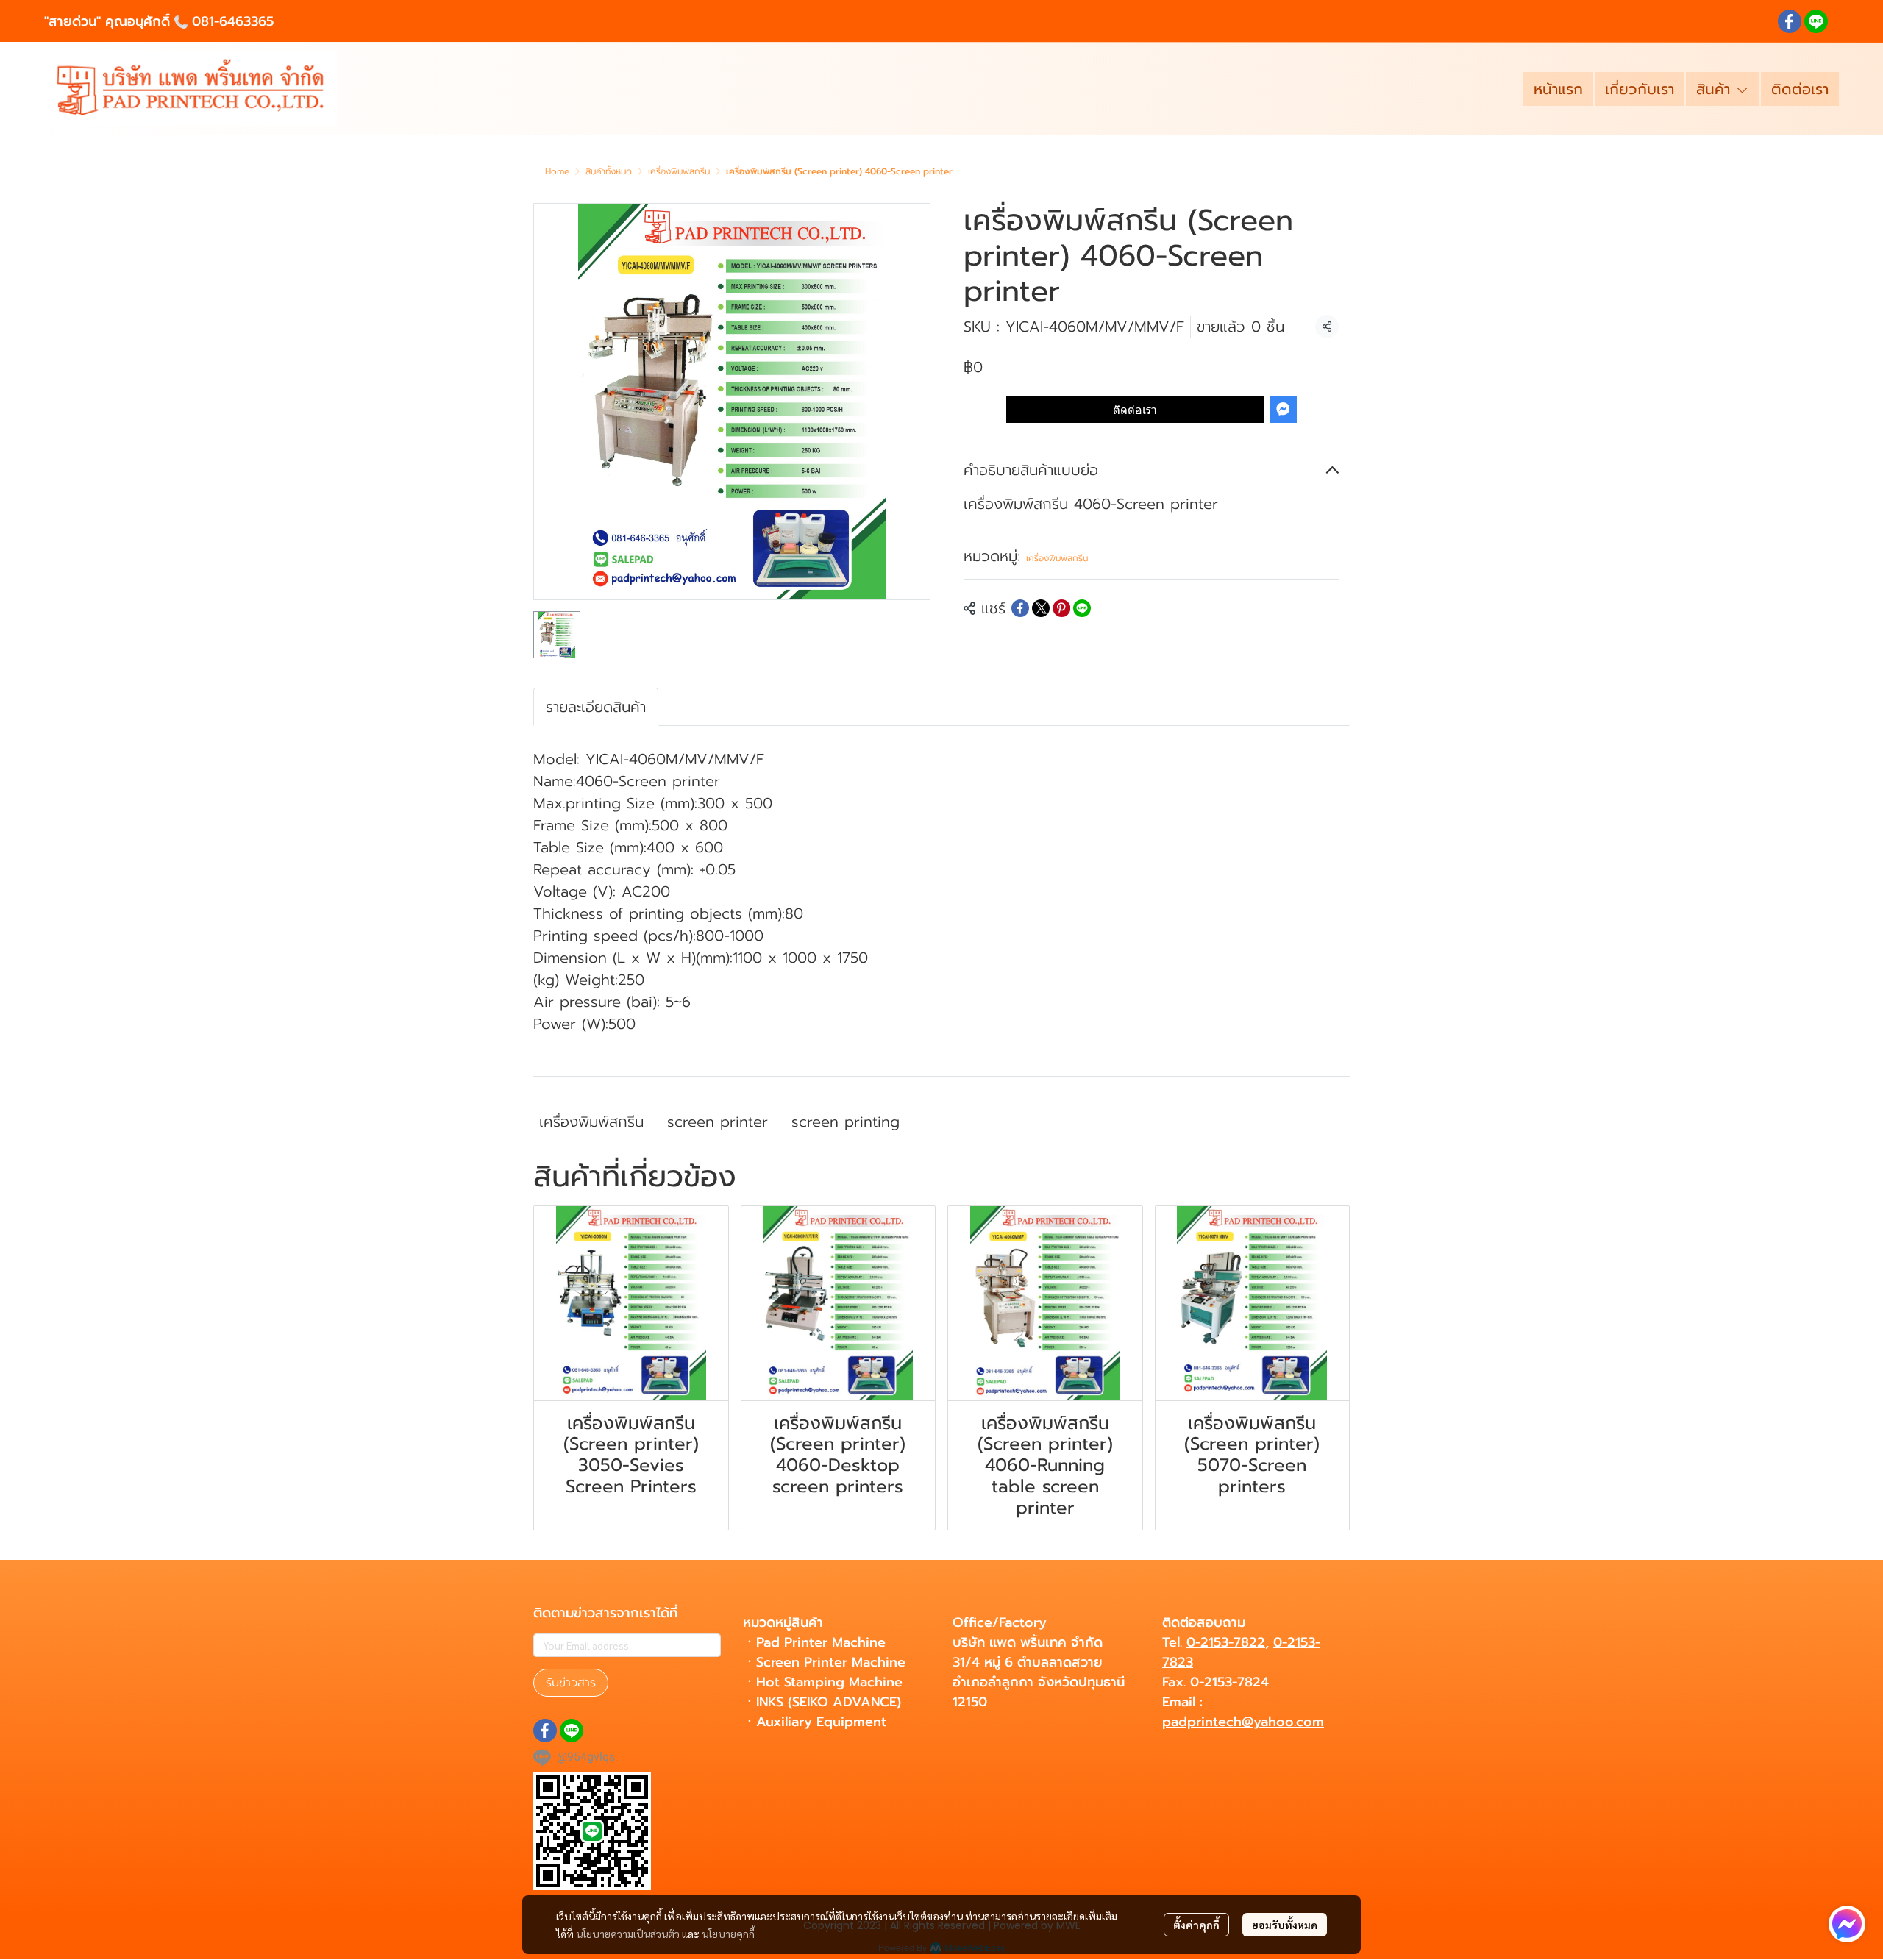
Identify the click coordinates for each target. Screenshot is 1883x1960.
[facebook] (1790, 21)
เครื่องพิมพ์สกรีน (679, 171)
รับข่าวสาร (571, 1683)
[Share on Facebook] (1020, 608)
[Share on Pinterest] (1061, 608)
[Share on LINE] (1082, 608)
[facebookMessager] (1847, 1924)
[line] (1816, 21)
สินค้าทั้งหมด (609, 171)
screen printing (846, 1122)
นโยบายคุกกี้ (728, 1934)
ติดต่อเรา (1135, 409)
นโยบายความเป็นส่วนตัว (628, 1934)
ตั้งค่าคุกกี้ (1196, 1925)
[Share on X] (1041, 608)
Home (557, 171)
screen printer (718, 1122)
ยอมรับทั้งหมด (1285, 1925)
